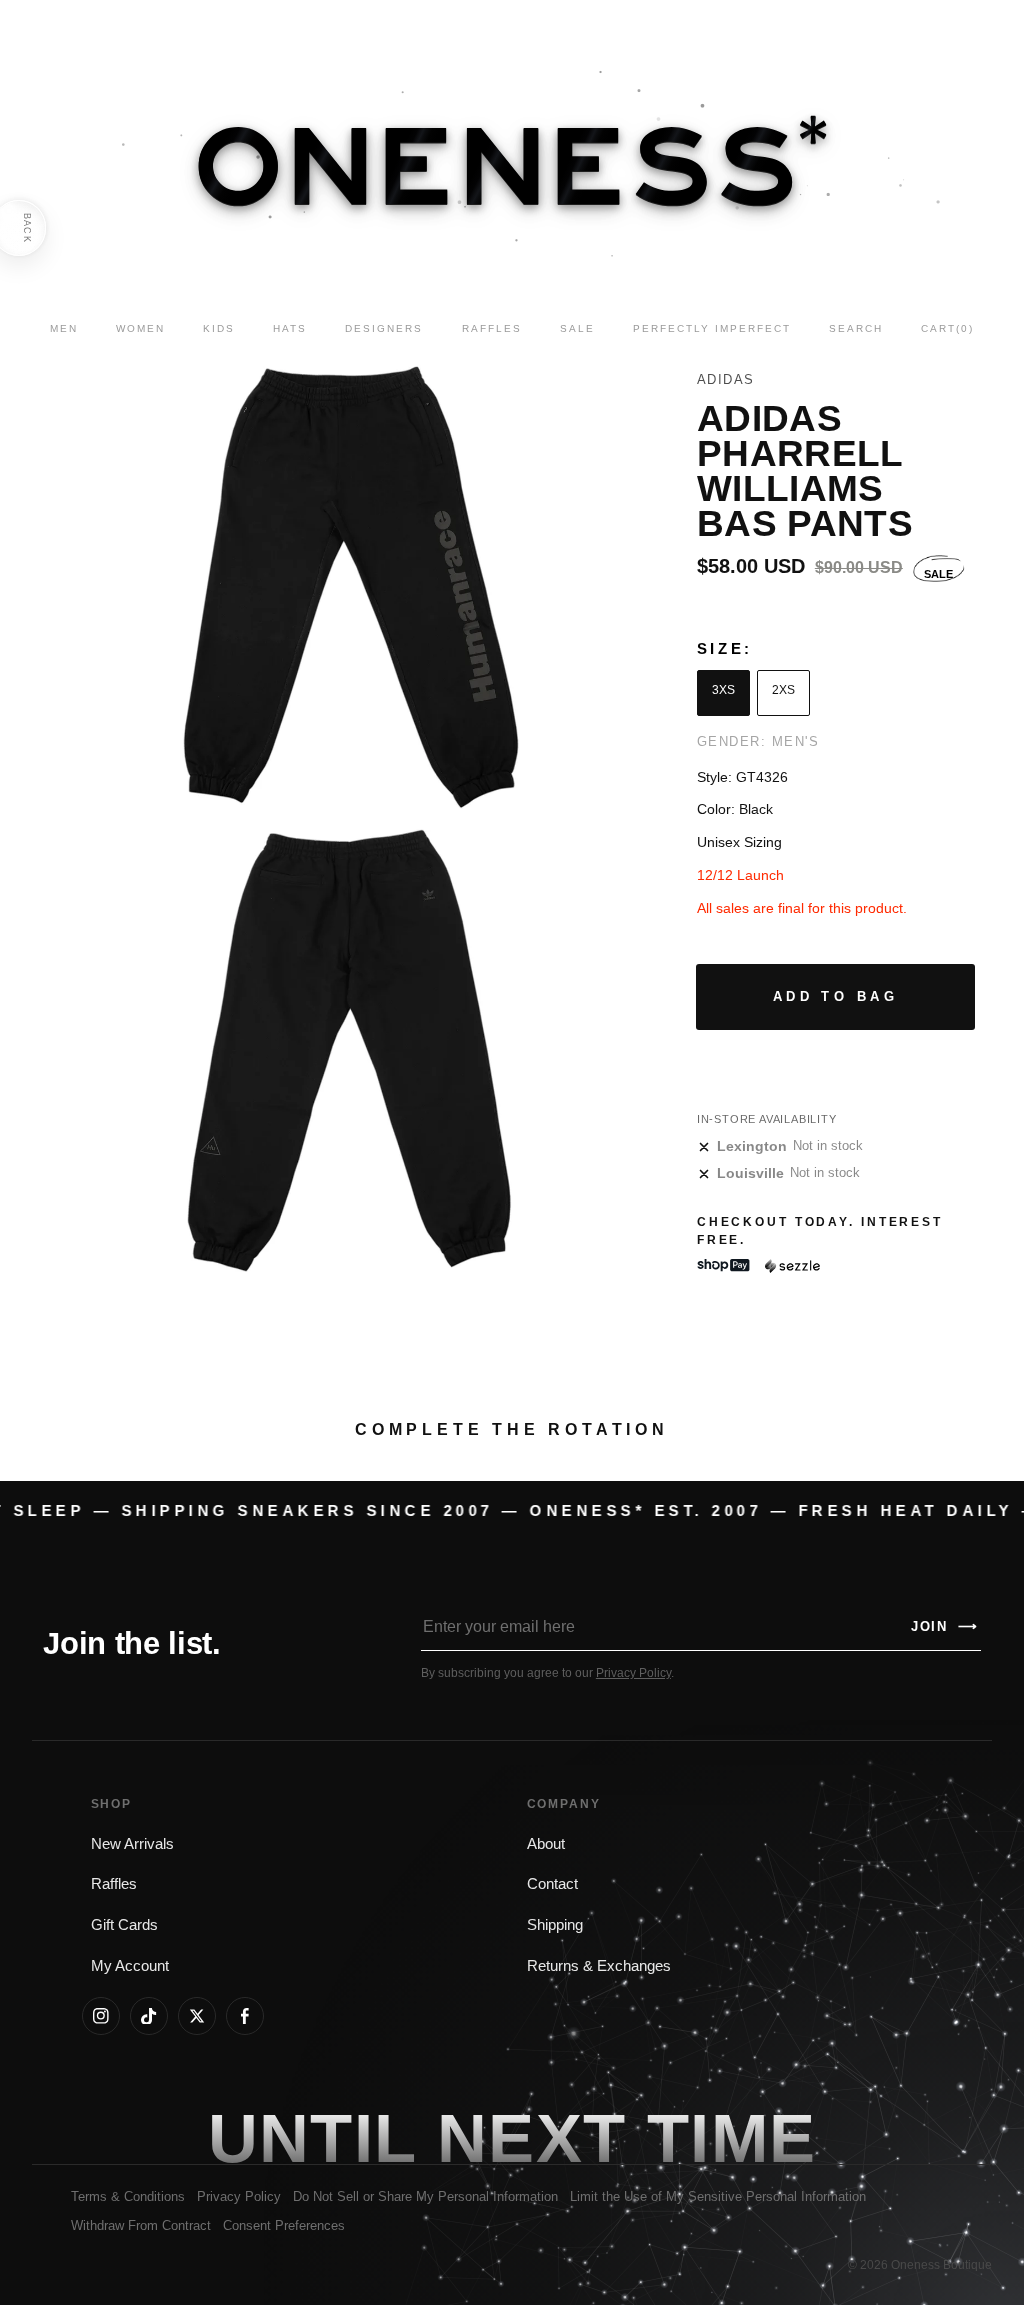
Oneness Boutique (941, 2265)
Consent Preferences (284, 2225)
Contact (552, 1884)
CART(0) (947, 328)
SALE (577, 328)
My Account (130, 1966)
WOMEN (140, 328)
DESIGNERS (384, 328)
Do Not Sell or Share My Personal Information (425, 2196)
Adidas (726, 379)
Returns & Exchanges (599, 1966)
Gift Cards (124, 1925)
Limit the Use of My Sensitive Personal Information (718, 2196)
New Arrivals (132, 1844)
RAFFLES (492, 328)
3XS (723, 690)
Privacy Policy (633, 1673)
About (546, 1844)
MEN (64, 328)
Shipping (555, 1925)
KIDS (219, 328)
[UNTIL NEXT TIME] (732, 2137)
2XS (783, 690)
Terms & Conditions (128, 2196)
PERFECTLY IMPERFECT (712, 328)
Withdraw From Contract (141, 2225)
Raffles (114, 1884)
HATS (290, 328)
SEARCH (856, 328)
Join (945, 1626)
